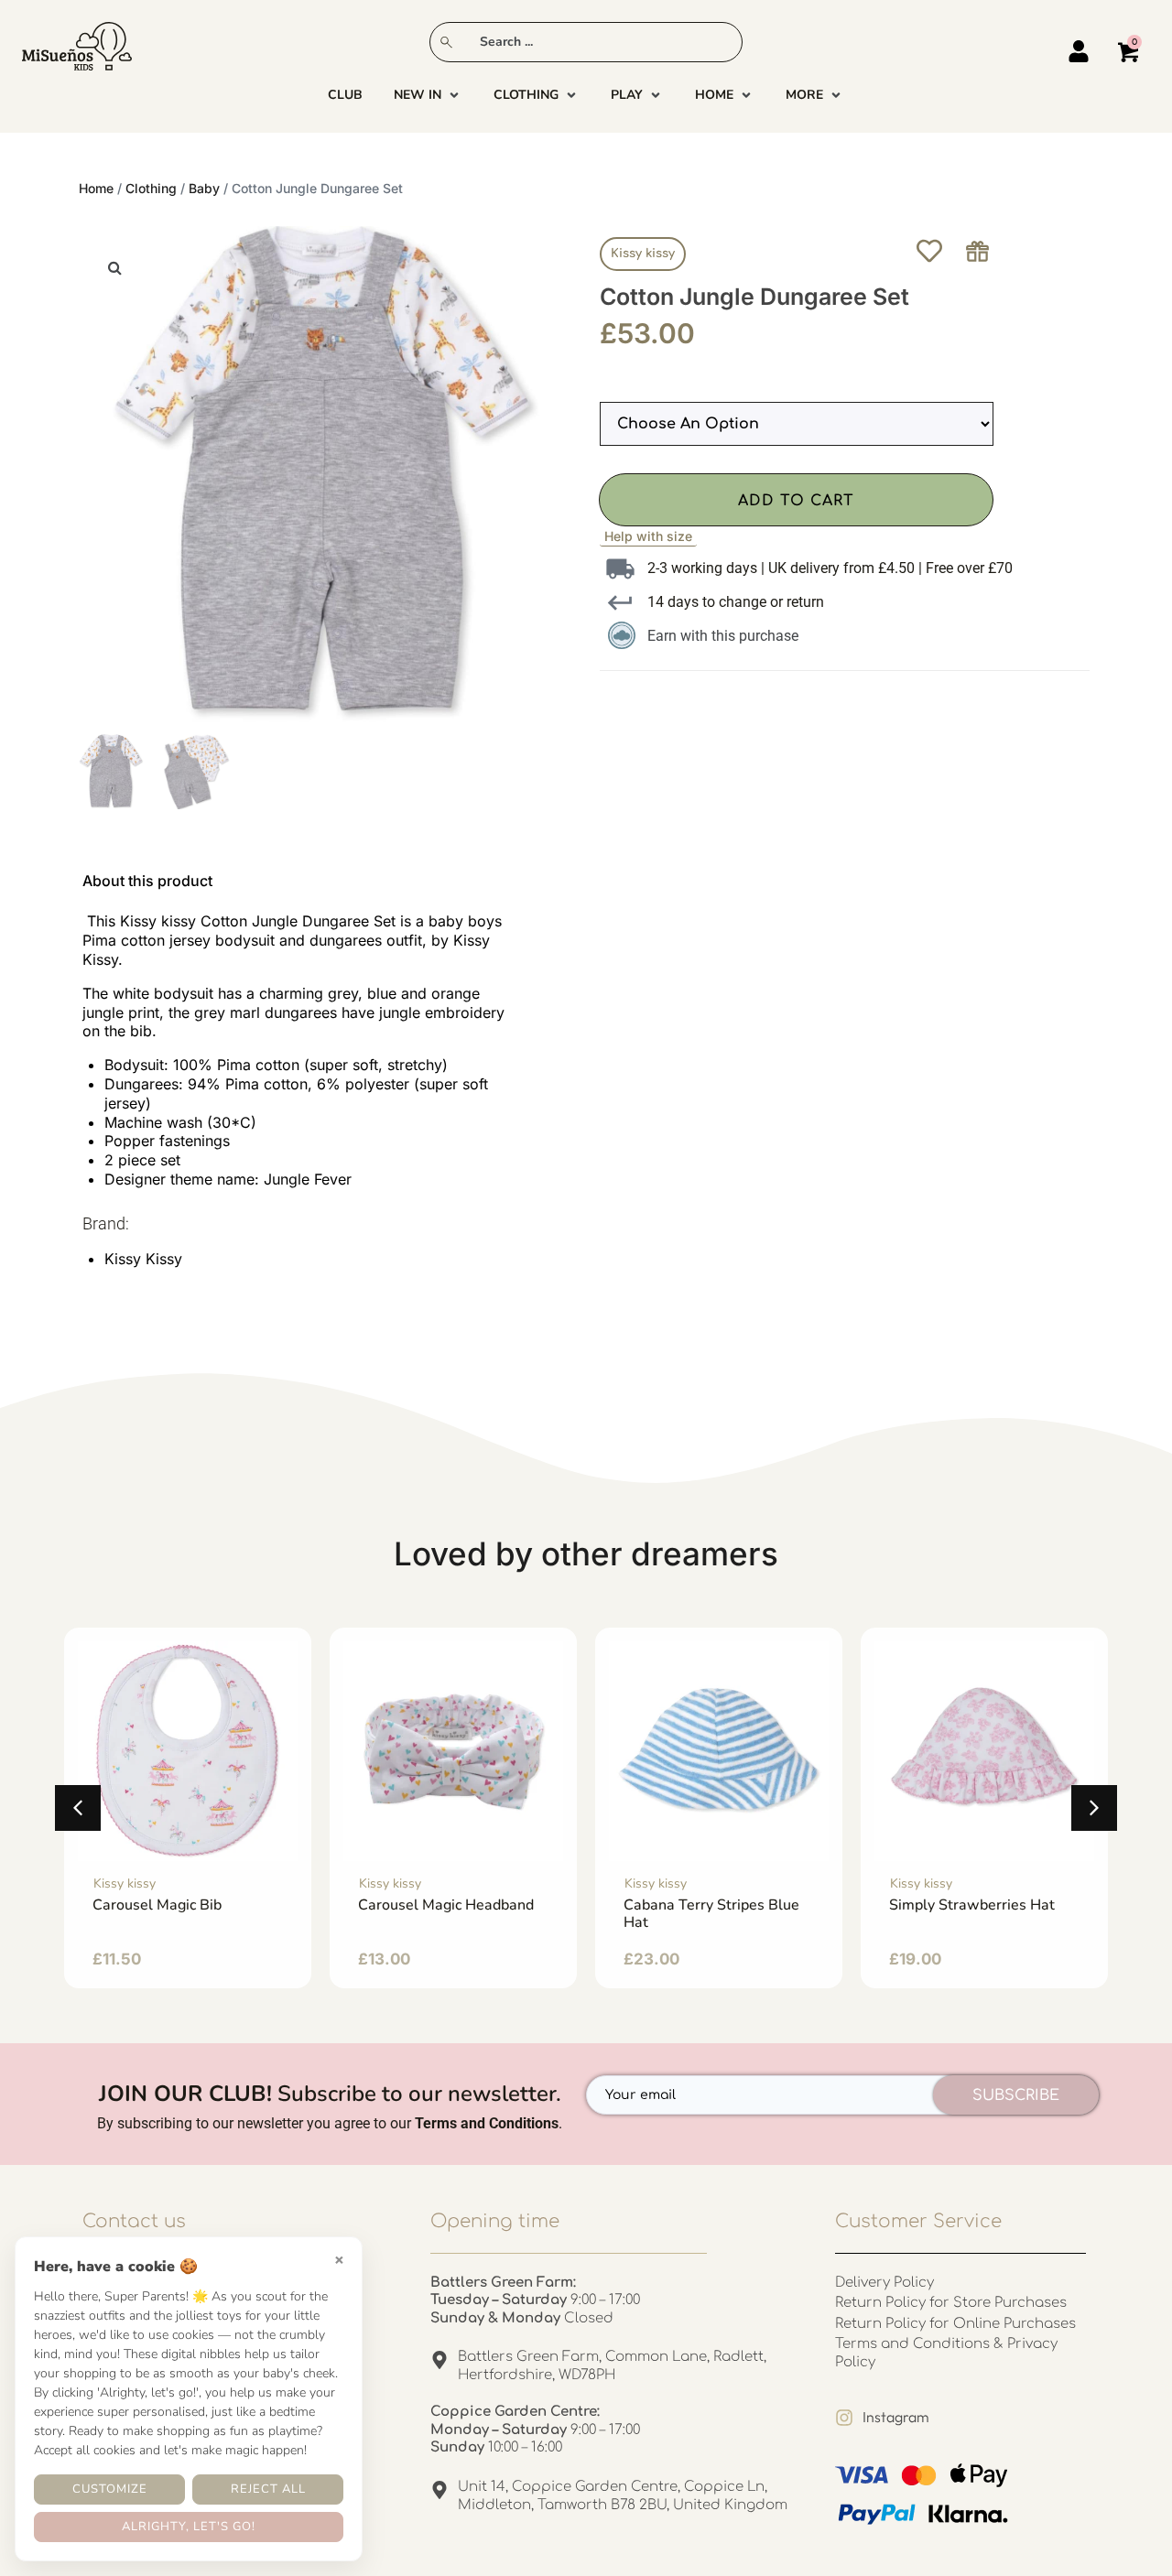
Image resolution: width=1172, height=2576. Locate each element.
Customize (110, 2489)
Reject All (268, 2489)
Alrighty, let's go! (189, 2527)
